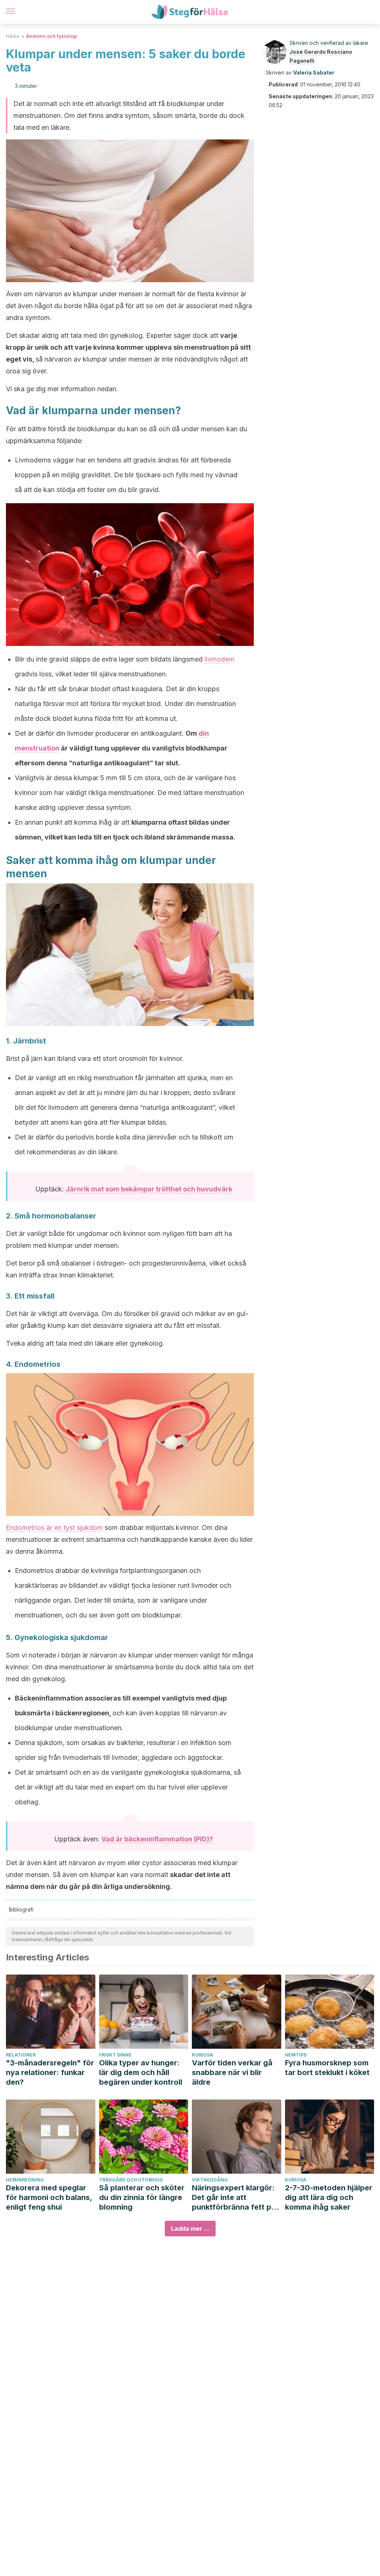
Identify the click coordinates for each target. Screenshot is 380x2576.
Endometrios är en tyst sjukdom (54, 1528)
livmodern (220, 659)
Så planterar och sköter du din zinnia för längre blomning (142, 2197)
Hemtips (296, 2055)
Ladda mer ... (190, 2229)
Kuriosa (202, 2055)
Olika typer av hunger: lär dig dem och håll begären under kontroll (141, 2072)
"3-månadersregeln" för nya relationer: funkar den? (50, 2072)
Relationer (21, 2055)
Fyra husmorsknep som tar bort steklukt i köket (327, 2068)
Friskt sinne (115, 2055)
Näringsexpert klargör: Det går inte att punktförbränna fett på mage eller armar (234, 2198)
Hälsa (13, 36)
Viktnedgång (210, 2180)
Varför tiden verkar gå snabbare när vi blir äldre (232, 2072)
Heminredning (25, 2180)
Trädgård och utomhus (131, 2180)
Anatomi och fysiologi (52, 36)
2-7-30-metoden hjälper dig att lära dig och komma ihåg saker (329, 2197)
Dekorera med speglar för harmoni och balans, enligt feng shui (49, 2197)
